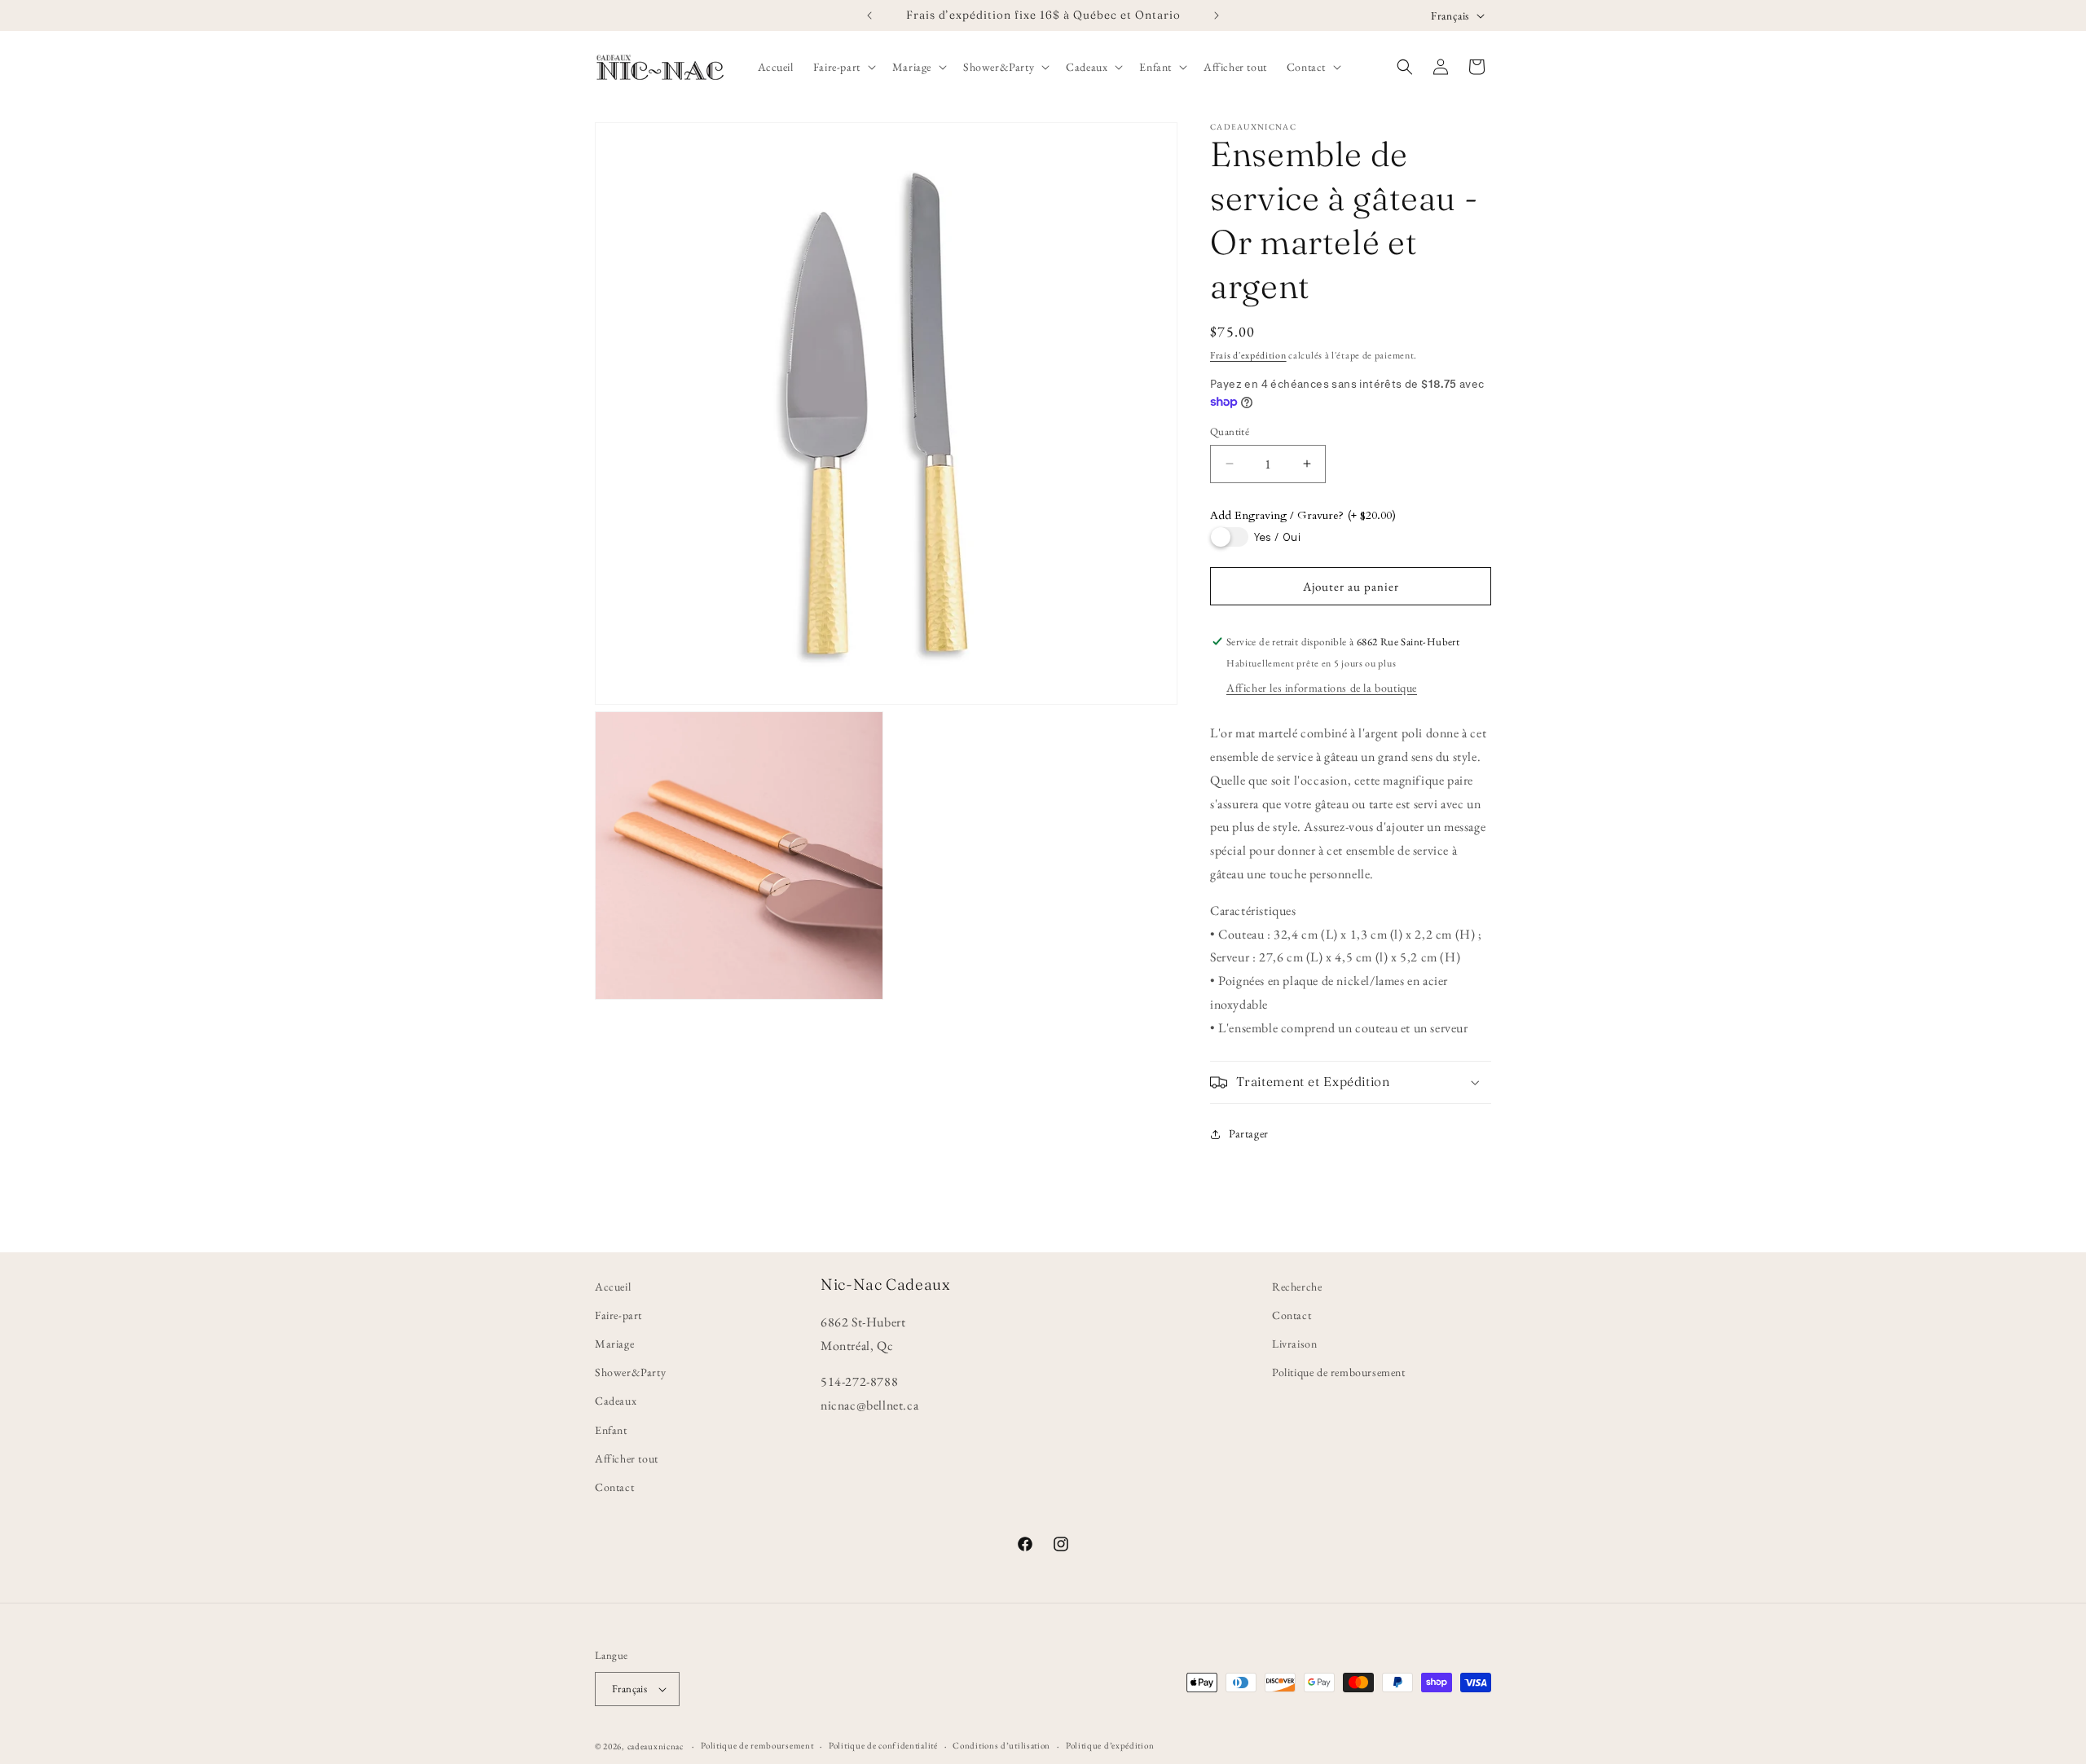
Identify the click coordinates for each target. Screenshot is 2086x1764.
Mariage (614, 1344)
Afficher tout (627, 1458)
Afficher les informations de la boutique (1322, 688)
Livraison (1294, 1344)
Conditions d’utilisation (1001, 1745)
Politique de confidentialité (883, 1745)
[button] (843, 67)
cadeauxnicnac (656, 1746)
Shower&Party (630, 1372)
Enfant (611, 1430)
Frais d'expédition (1248, 355)
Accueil (613, 1287)
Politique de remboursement (1339, 1372)
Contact (614, 1487)
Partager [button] (1249, 1133)
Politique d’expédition (1110, 1745)
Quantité (1230, 431)
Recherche (1297, 1287)
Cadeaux (616, 1401)
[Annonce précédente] (869, 15)
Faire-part (618, 1315)
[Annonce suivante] (1217, 15)
